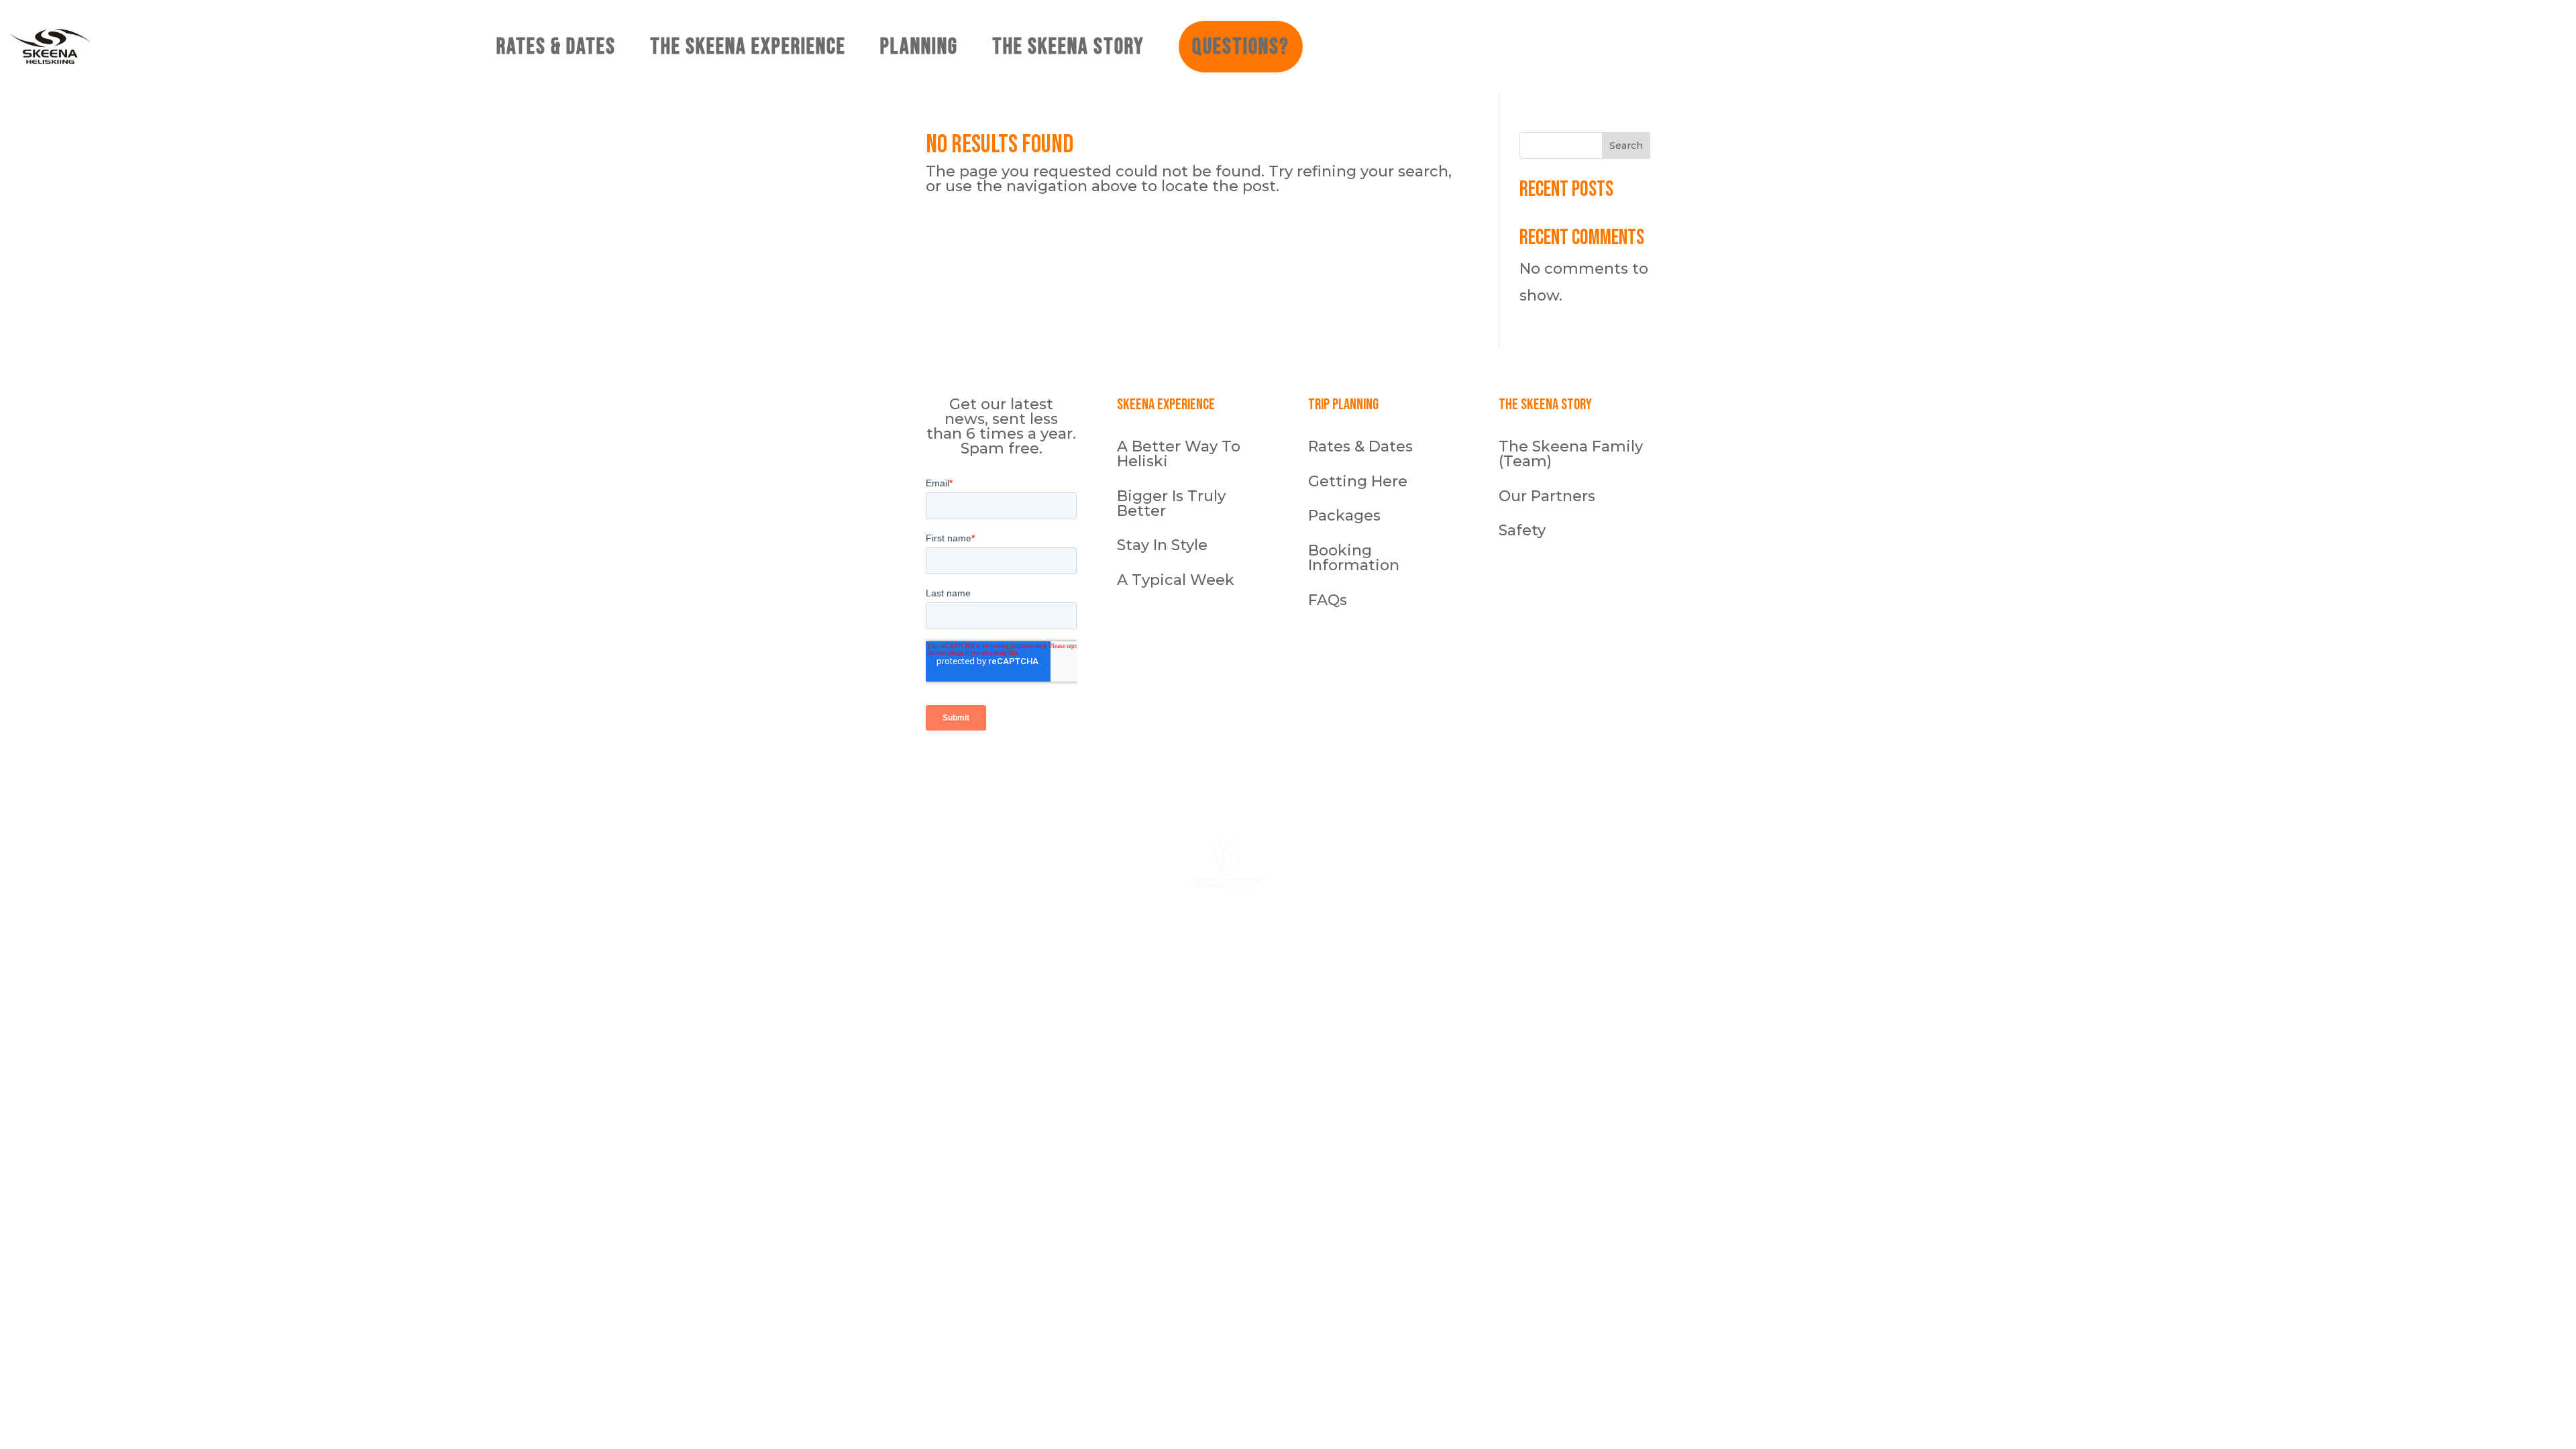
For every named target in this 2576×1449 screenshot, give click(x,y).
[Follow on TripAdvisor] (1519, 770)
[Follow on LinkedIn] (1493, 770)
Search (1626, 146)
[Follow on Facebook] (1466, 770)
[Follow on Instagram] (1439, 770)
